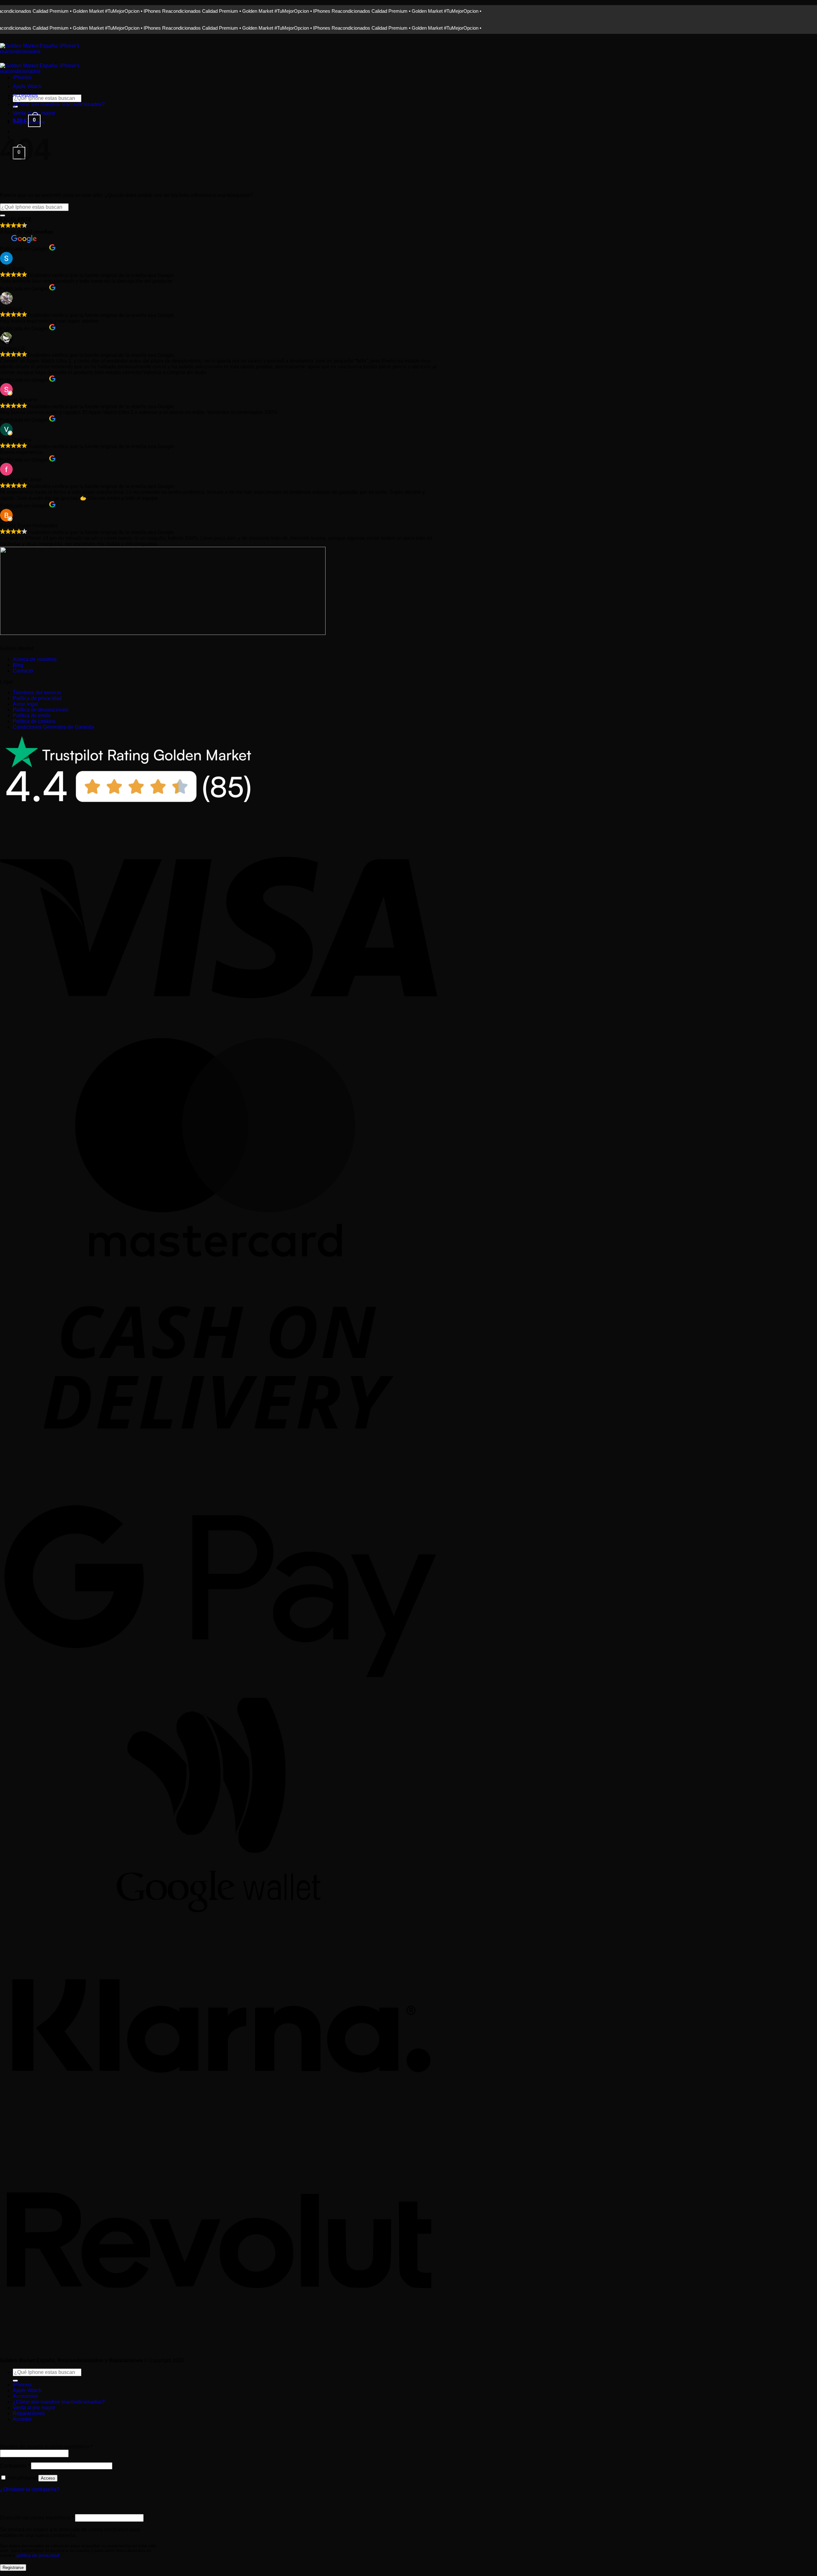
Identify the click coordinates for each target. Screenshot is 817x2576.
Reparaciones (29, 2413)
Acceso (48, 2478)
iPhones (22, 77)
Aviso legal (25, 704)
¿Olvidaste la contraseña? (30, 2489)
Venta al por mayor (34, 113)
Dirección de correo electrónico (37, 2518)
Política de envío (32, 716)
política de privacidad (38, 2555)
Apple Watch (27, 86)
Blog (18, 665)
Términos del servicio (37, 693)
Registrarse (13, 2568)
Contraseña (15, 2466)
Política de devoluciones (41, 710)
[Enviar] (3, 215)
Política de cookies (34, 721)
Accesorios (25, 95)
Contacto (23, 671)
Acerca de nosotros (35, 659)
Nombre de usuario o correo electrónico (46, 2447)
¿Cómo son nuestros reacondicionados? (59, 104)
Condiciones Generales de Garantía (53, 727)
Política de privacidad (37, 698)
